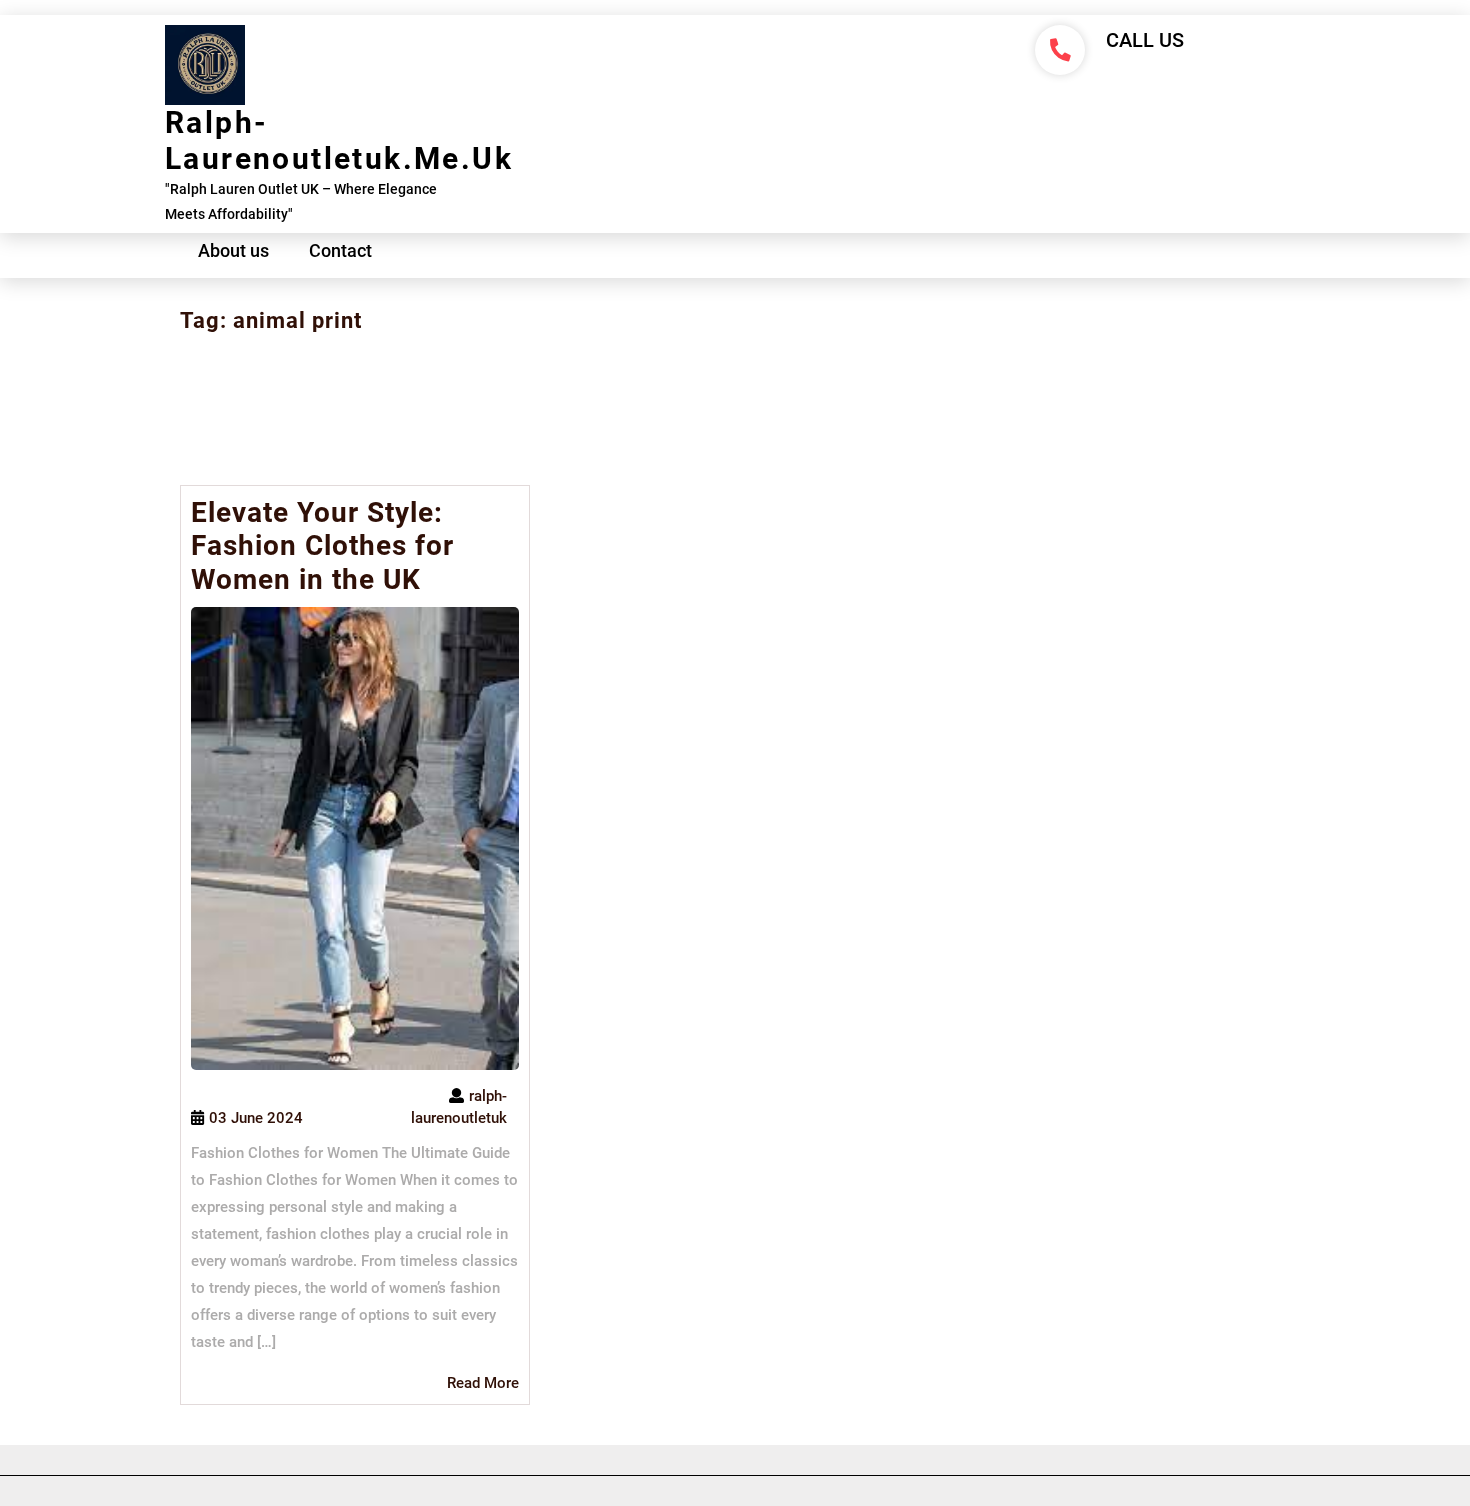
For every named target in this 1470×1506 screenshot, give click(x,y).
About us (233, 250)
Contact (340, 250)
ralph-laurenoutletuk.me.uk (339, 140)
